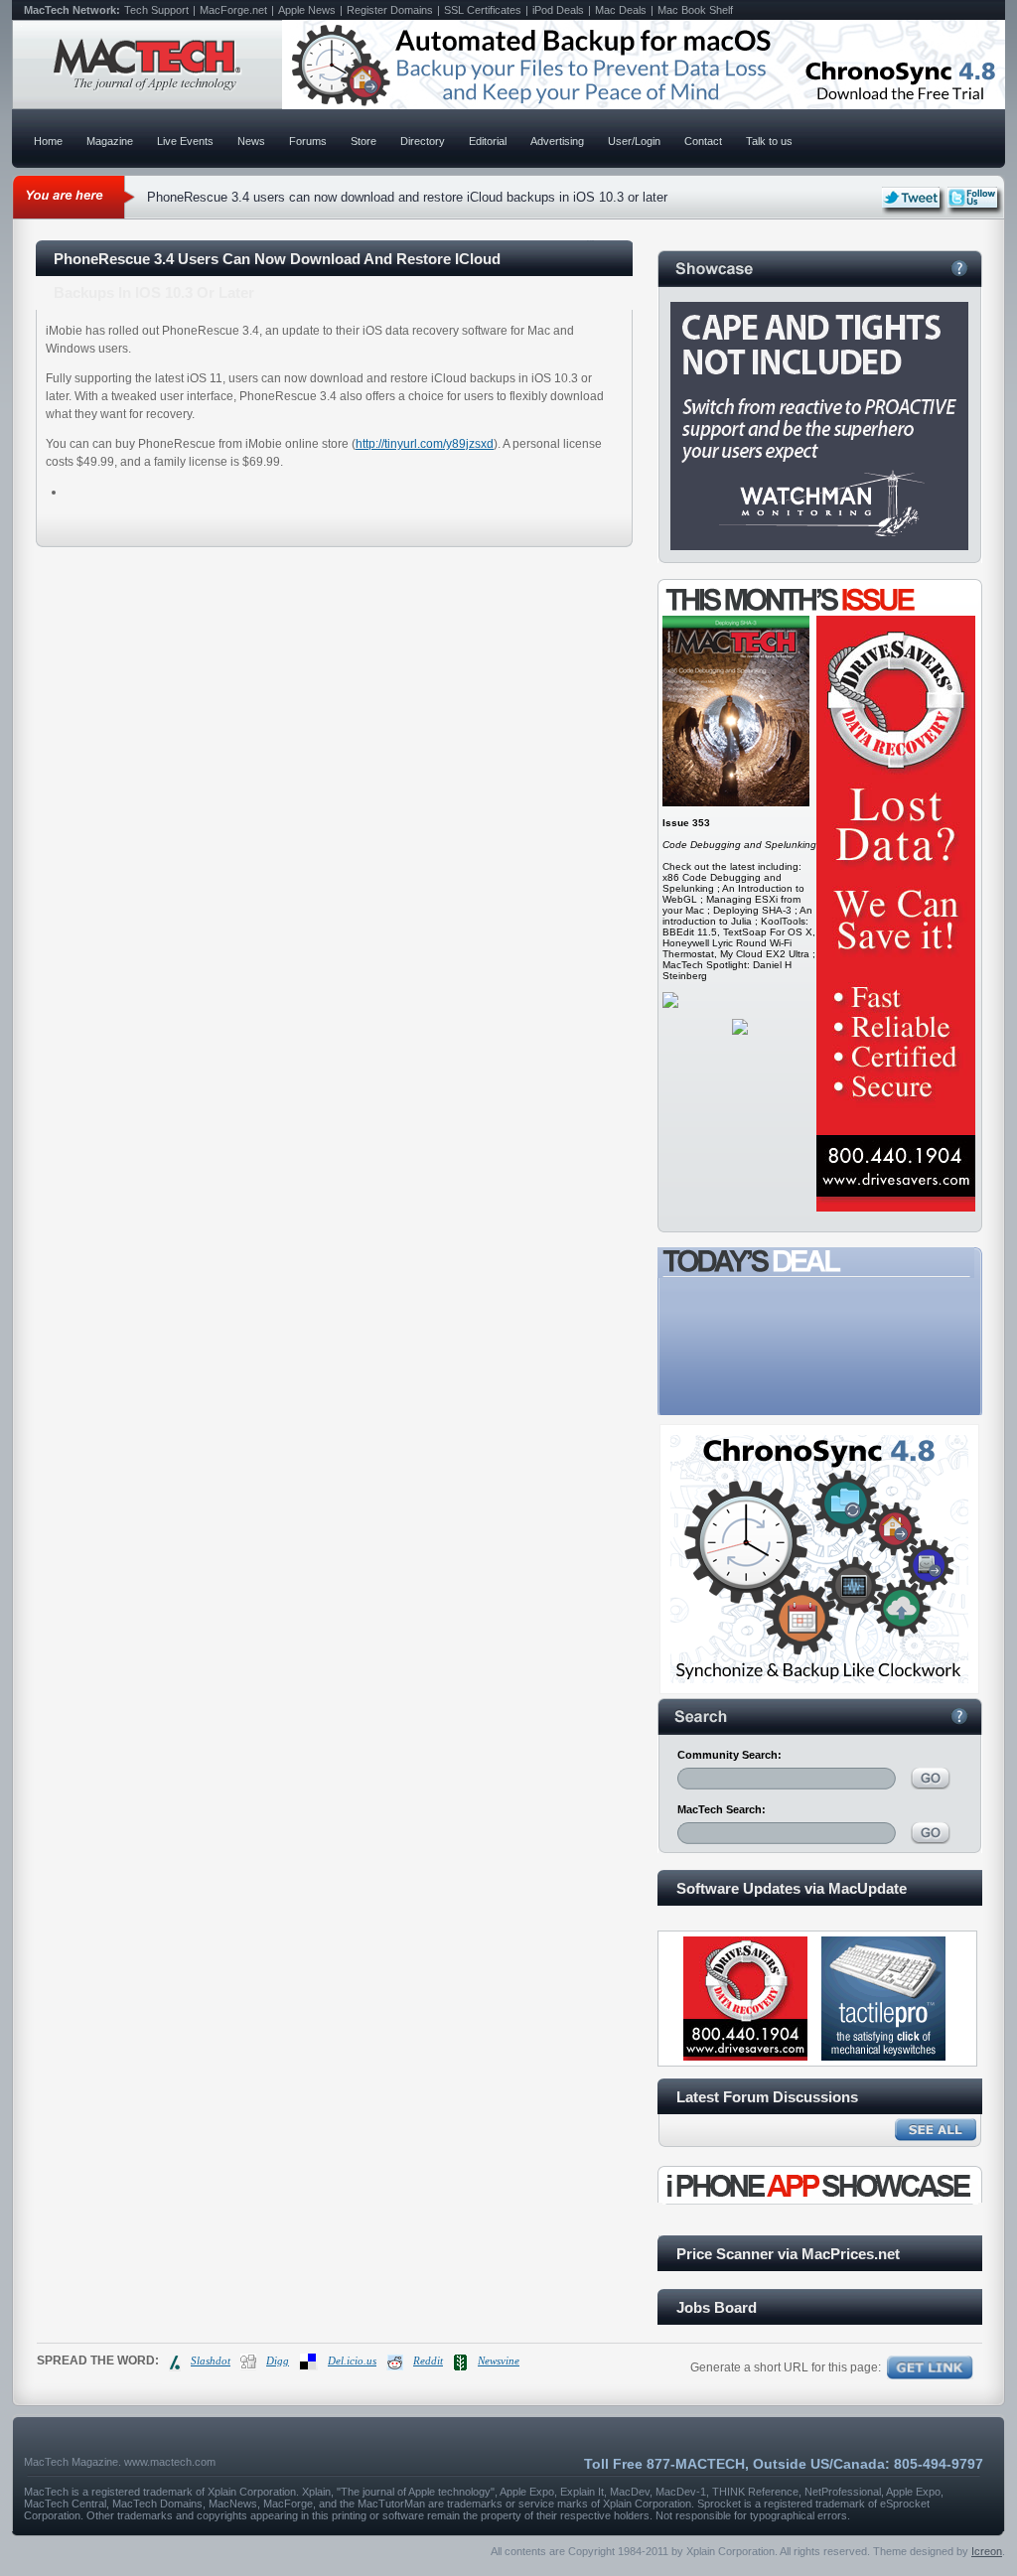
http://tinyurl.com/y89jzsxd (425, 444)
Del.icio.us (352, 2361)
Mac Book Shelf (695, 10)
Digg (278, 2361)
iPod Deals (558, 10)
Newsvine (499, 2361)
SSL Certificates (483, 10)
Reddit (428, 2361)
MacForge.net (233, 10)
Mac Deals (621, 10)
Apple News (307, 10)
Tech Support (156, 10)
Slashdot (211, 2361)
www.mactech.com (170, 2462)
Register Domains (390, 10)
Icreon (987, 2551)
